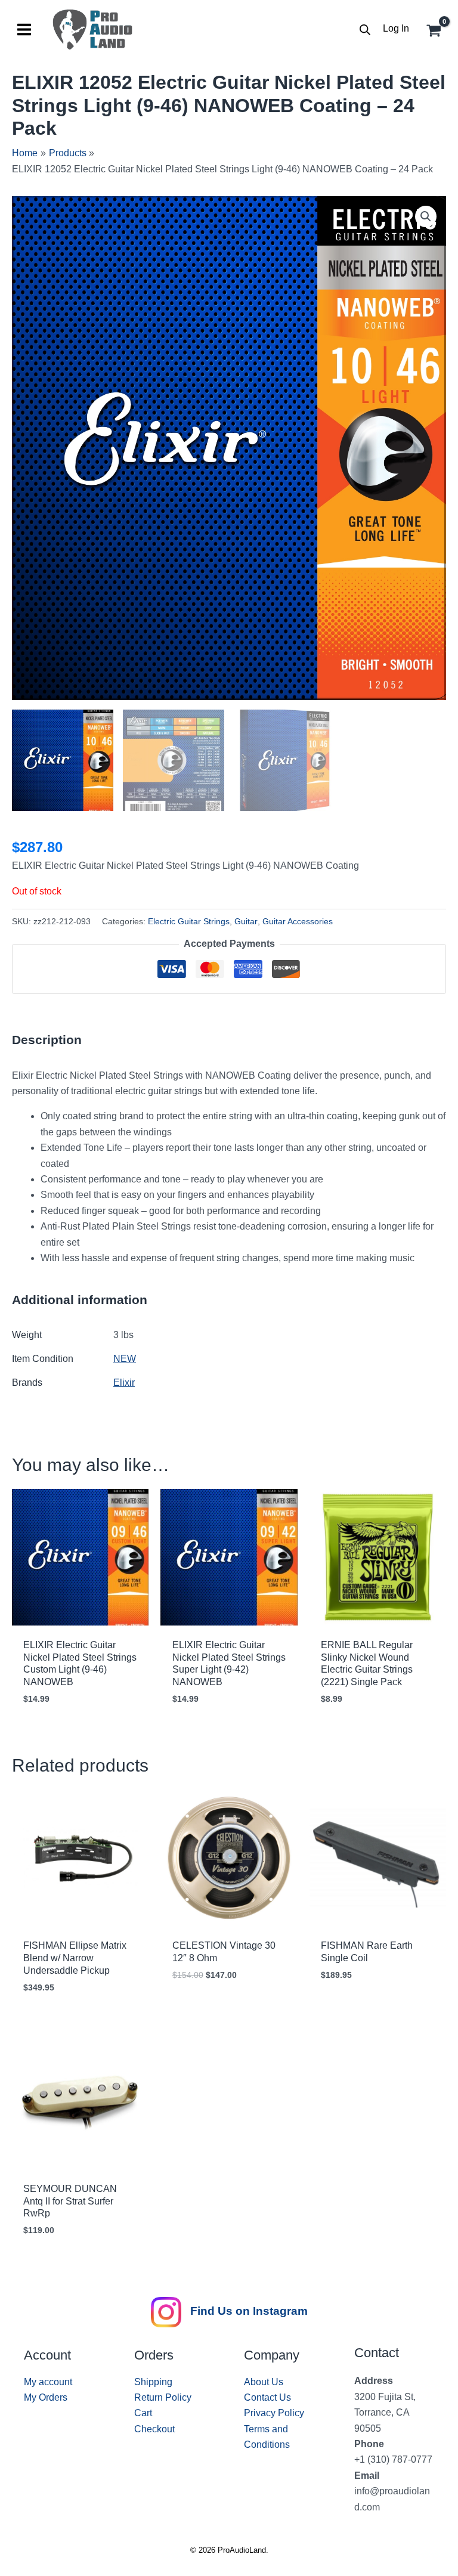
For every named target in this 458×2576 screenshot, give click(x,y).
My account (48, 2382)
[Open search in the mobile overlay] (365, 30)
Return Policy (163, 2397)
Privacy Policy (274, 2413)
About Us (264, 2382)
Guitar (246, 921)
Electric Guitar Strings (189, 921)
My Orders (46, 2397)
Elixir (124, 1383)
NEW (125, 1359)
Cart (143, 2413)
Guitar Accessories (298, 921)
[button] (426, 216)
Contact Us (267, 2397)
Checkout (154, 2429)
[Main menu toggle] (24, 30)
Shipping (153, 2382)
